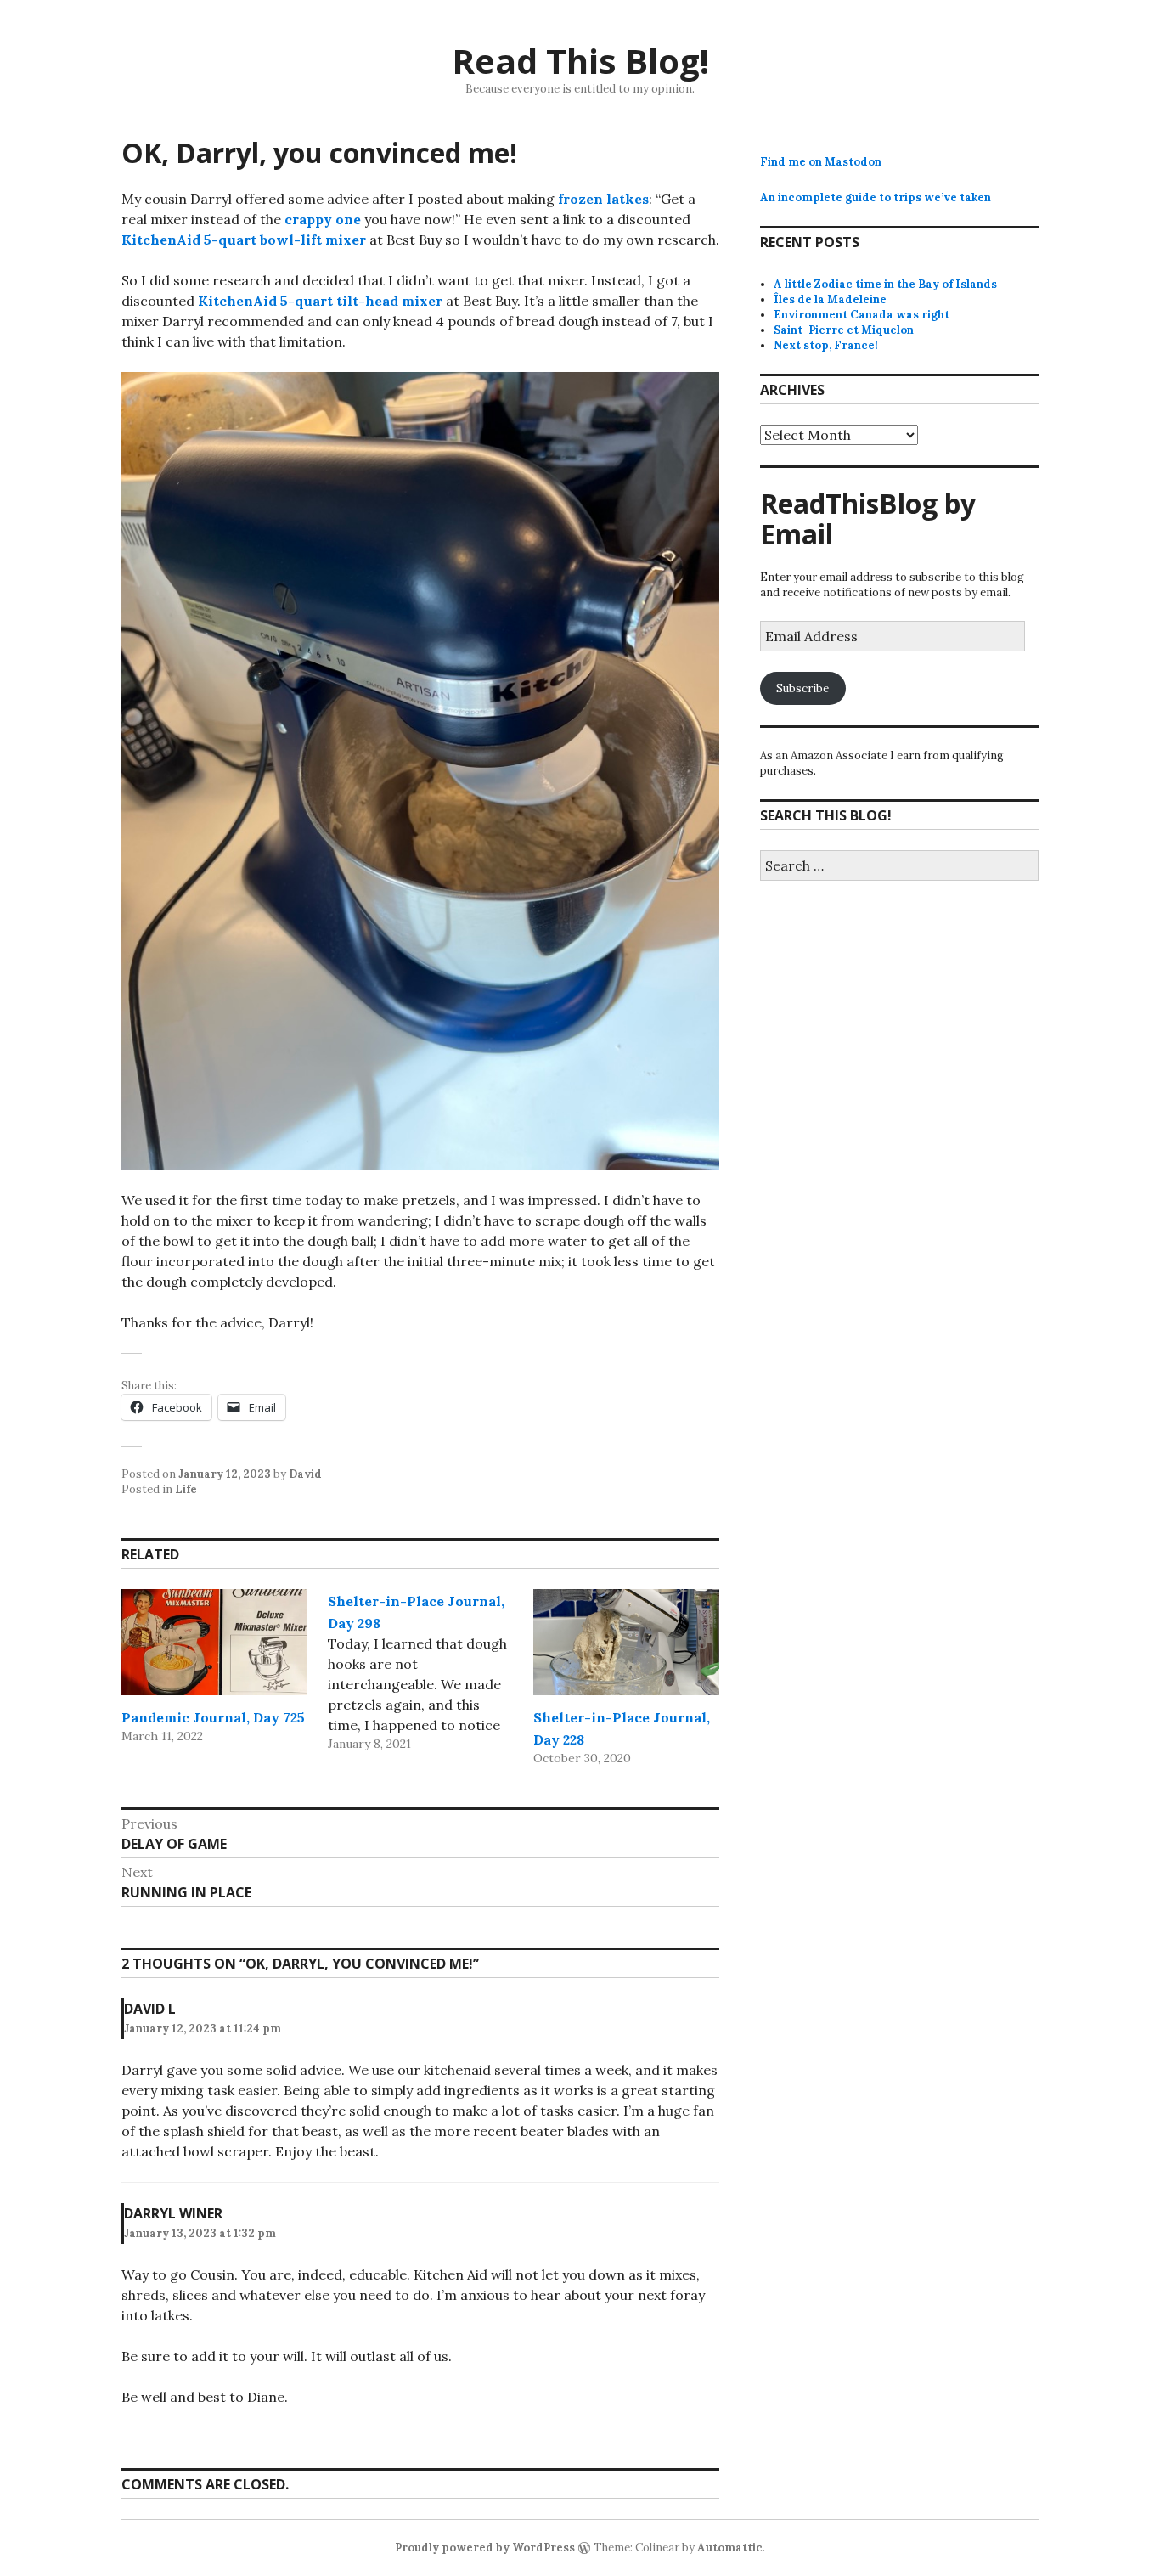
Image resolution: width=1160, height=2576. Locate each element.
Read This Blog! (580, 61)
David (305, 1474)
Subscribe (802, 688)
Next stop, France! (826, 345)
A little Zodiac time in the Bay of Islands (885, 284)
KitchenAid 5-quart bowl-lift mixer (244, 240)
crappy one (323, 219)
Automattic (730, 2548)
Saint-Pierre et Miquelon (844, 330)
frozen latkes (603, 199)
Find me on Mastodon (821, 162)
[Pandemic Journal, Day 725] (214, 1642)
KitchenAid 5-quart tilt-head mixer (320, 301)
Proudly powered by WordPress (485, 2548)
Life (186, 1489)
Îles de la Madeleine (830, 299)
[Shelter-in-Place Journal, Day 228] (626, 1642)
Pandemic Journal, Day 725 (213, 1717)
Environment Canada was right (862, 315)
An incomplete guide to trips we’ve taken (876, 197)
